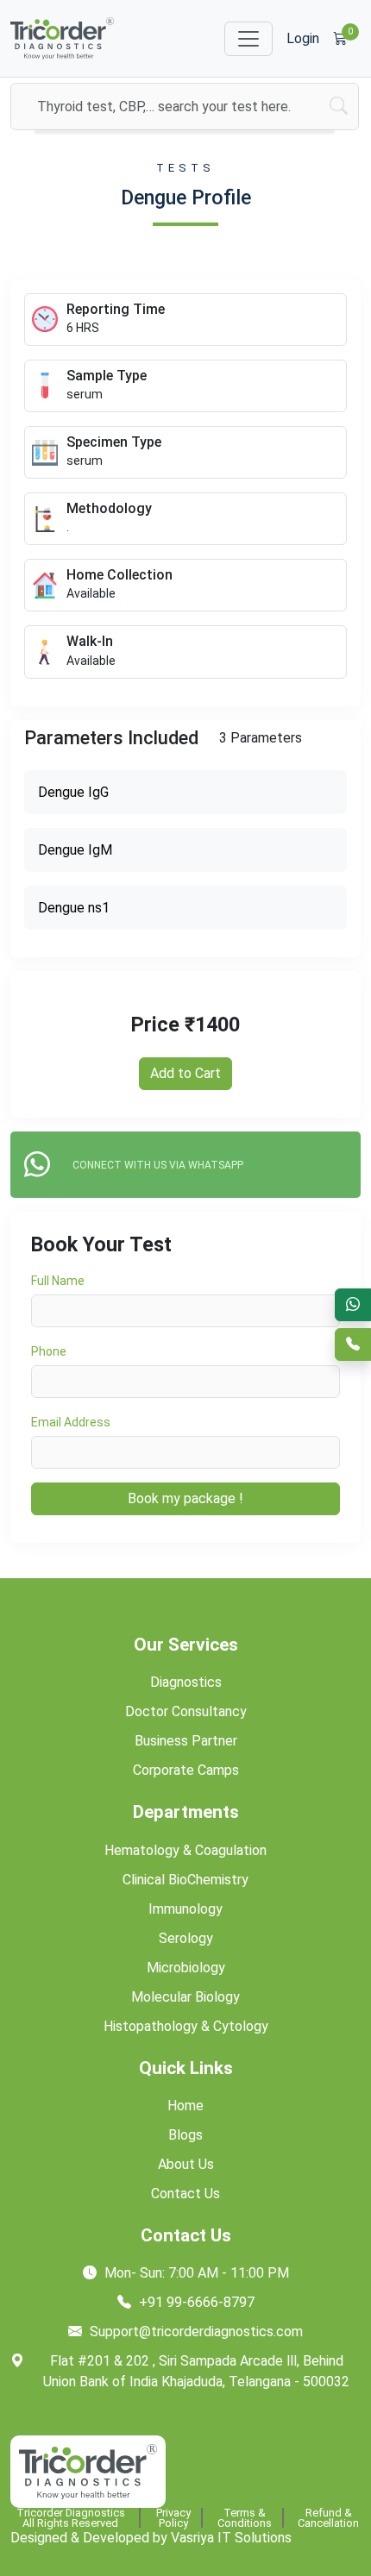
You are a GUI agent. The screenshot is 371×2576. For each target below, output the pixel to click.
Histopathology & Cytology (186, 2026)
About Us (186, 2164)
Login (303, 38)
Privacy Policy (173, 2518)
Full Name (58, 1281)
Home (185, 2106)
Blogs (185, 2135)
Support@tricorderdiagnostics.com (195, 2332)
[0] (340, 39)
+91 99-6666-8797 (195, 2302)
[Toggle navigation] (248, 39)
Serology (186, 1938)
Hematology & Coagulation (185, 1850)
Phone (49, 1351)
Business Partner (186, 1741)
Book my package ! (185, 1498)
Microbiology (186, 1968)
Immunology (185, 1909)
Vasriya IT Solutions (231, 2538)
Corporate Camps (186, 1770)
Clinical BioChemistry (185, 1880)
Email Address (71, 1422)
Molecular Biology (185, 1997)
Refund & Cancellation (328, 2518)
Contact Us (185, 2194)
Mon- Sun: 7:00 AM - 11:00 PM (195, 2273)
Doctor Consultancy (186, 1711)
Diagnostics (186, 1682)
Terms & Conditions (245, 2518)
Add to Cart (185, 1073)
